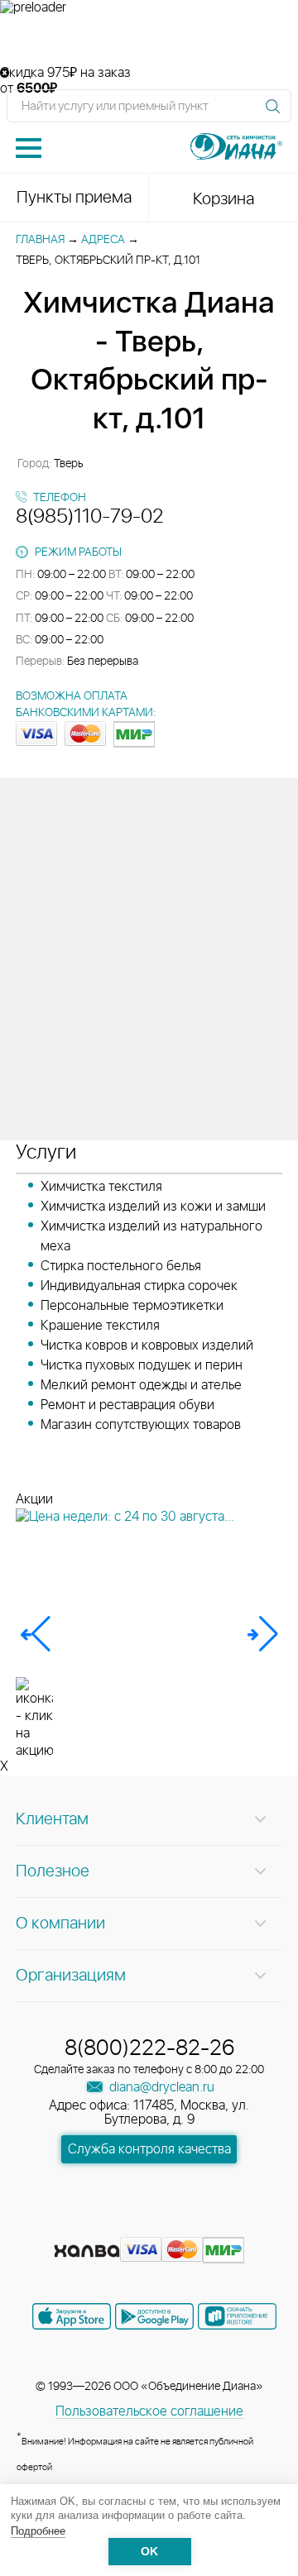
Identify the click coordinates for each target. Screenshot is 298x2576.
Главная (40, 240)
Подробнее (38, 2531)
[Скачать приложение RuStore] (237, 2316)
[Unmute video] (149, 41)
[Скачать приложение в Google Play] (154, 2316)
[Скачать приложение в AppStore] (72, 2316)
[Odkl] (121, 2225)
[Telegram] (180, 2225)
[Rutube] (151, 2225)
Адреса (103, 240)
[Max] (209, 2225)
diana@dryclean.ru (160, 2087)
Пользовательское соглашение (149, 2411)
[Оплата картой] (87, 2251)
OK (149, 2552)
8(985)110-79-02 (90, 517)
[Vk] (91, 2225)
